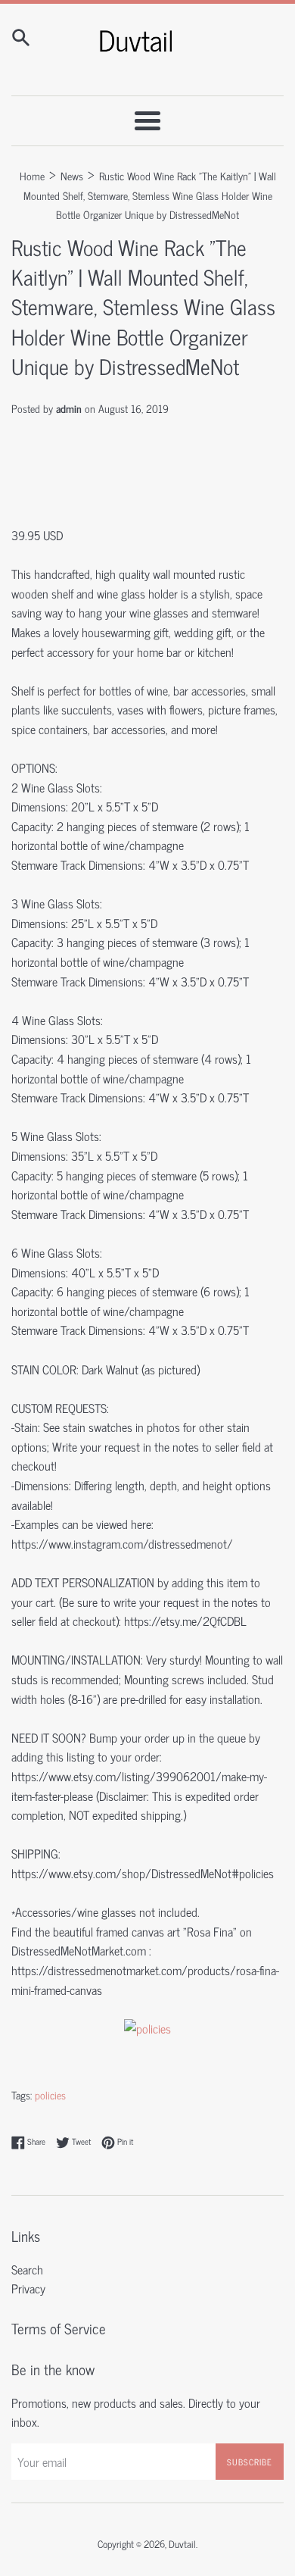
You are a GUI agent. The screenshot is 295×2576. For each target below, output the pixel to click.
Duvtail (182, 2544)
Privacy (28, 2288)
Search (27, 2269)
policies (50, 2095)
